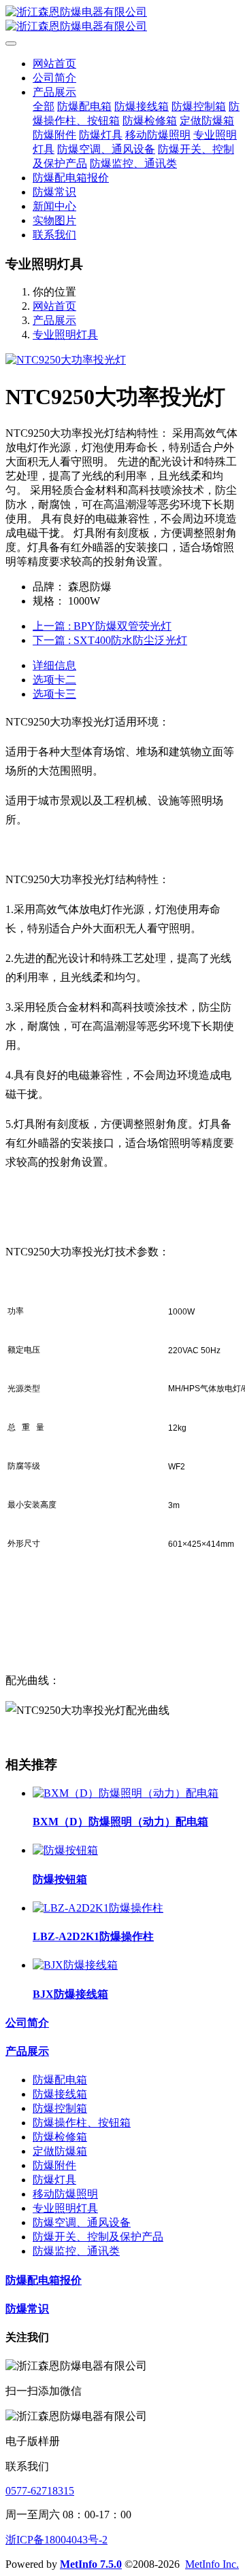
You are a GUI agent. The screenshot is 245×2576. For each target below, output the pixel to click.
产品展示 (54, 320)
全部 (44, 106)
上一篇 (102, 626)
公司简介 (27, 2023)
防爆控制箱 (60, 2108)
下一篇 (110, 640)
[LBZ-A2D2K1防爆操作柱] (98, 1908)
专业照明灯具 (65, 335)
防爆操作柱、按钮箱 (82, 2123)
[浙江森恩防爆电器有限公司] (122, 20)
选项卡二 (54, 680)
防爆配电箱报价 (44, 2280)
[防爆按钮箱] (65, 1850)
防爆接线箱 (60, 2094)
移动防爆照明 (65, 2194)
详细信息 (54, 665)
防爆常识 (27, 2309)
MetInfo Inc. (212, 2564)
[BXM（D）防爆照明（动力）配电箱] (126, 1793)
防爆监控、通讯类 (76, 2251)
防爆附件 (54, 2165)
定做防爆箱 (60, 2151)
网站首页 (54, 64)
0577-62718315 (40, 2491)
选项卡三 (54, 694)
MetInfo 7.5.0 (91, 2564)
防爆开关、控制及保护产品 (98, 2237)
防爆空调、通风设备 (82, 2222)
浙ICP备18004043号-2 (56, 2540)
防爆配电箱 (60, 2080)
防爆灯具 (54, 2180)
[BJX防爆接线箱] (75, 1965)
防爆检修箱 (60, 2137)
